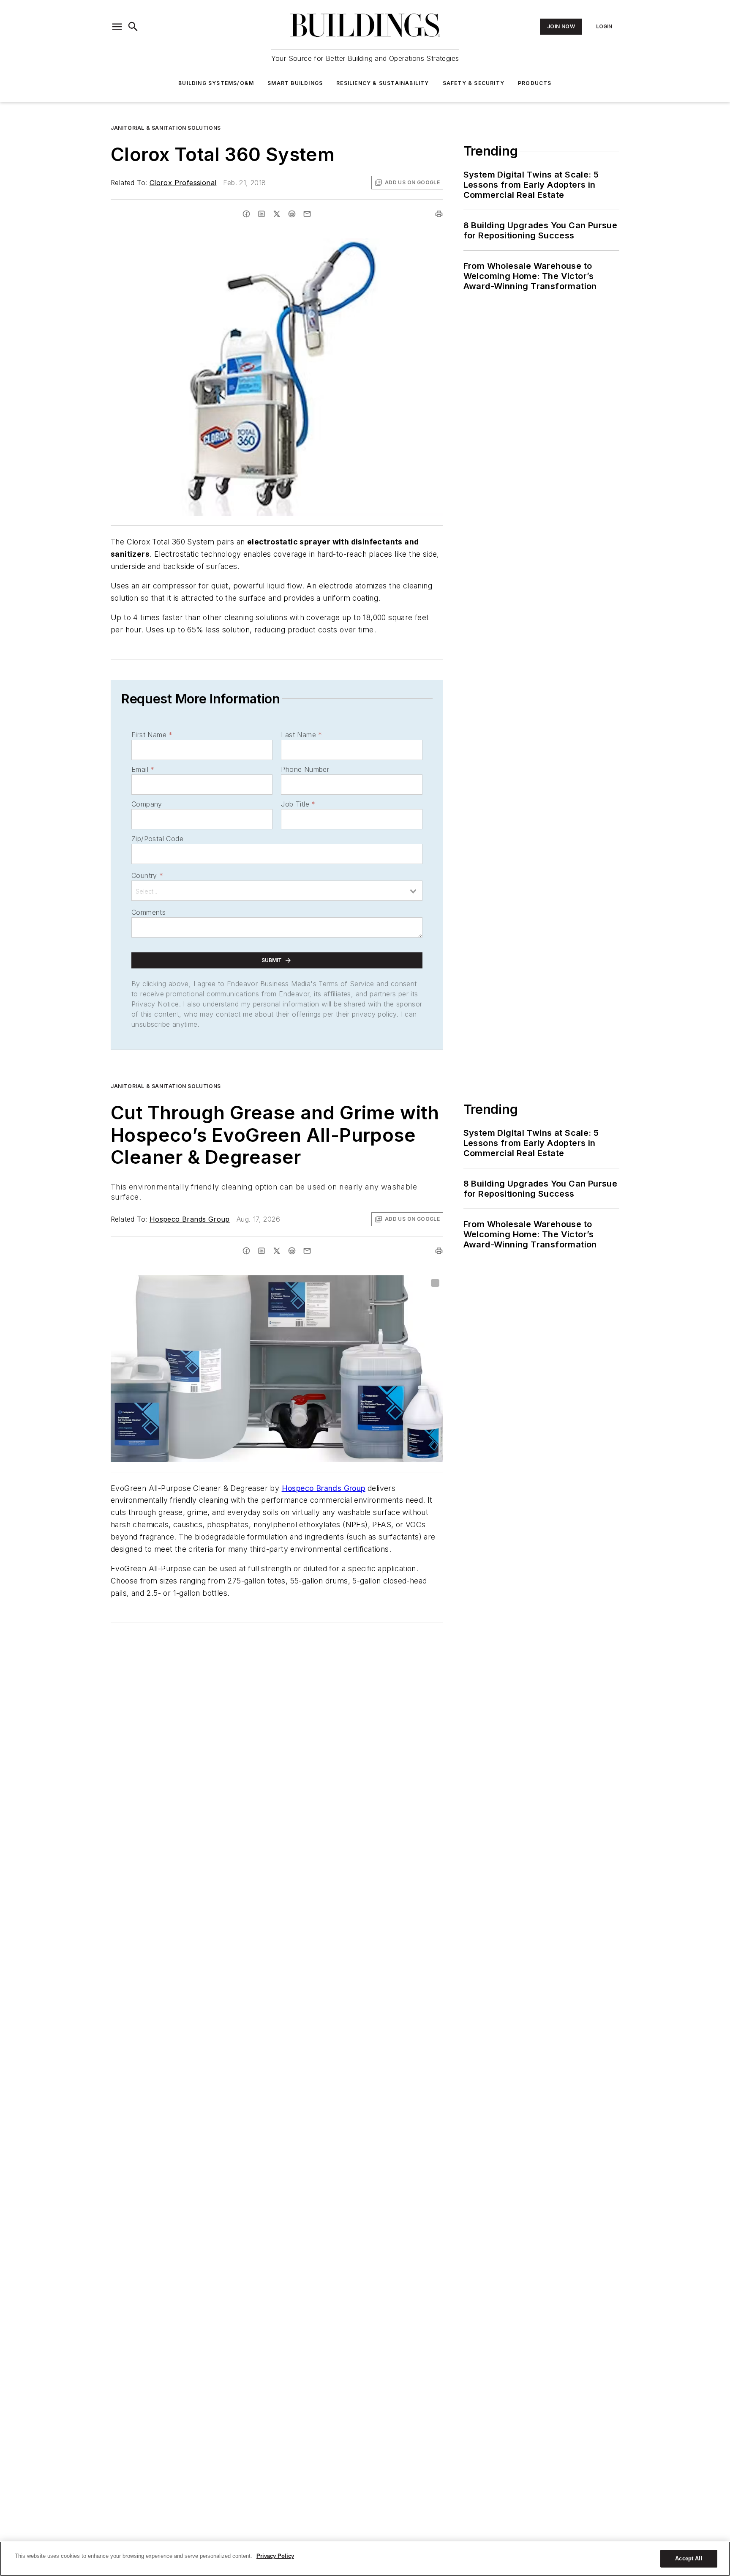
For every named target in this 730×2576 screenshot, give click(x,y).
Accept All (689, 2558)
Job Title (298, 804)
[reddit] (292, 214)
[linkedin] (261, 214)
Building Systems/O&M (216, 83)
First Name (152, 735)
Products (535, 83)
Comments (148, 912)
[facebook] (246, 214)
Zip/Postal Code (157, 839)
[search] (133, 27)
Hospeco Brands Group (190, 1219)
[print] (439, 214)
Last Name (301, 735)
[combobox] (277, 891)
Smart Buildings (295, 83)
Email (143, 769)
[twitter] (277, 214)
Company (147, 804)
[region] (365, 2559)
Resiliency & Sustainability (383, 83)
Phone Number (305, 769)
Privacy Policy (275, 2556)
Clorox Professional (183, 183)
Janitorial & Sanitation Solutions (166, 128)
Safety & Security (474, 83)
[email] (307, 214)
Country (147, 875)
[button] (117, 27)
